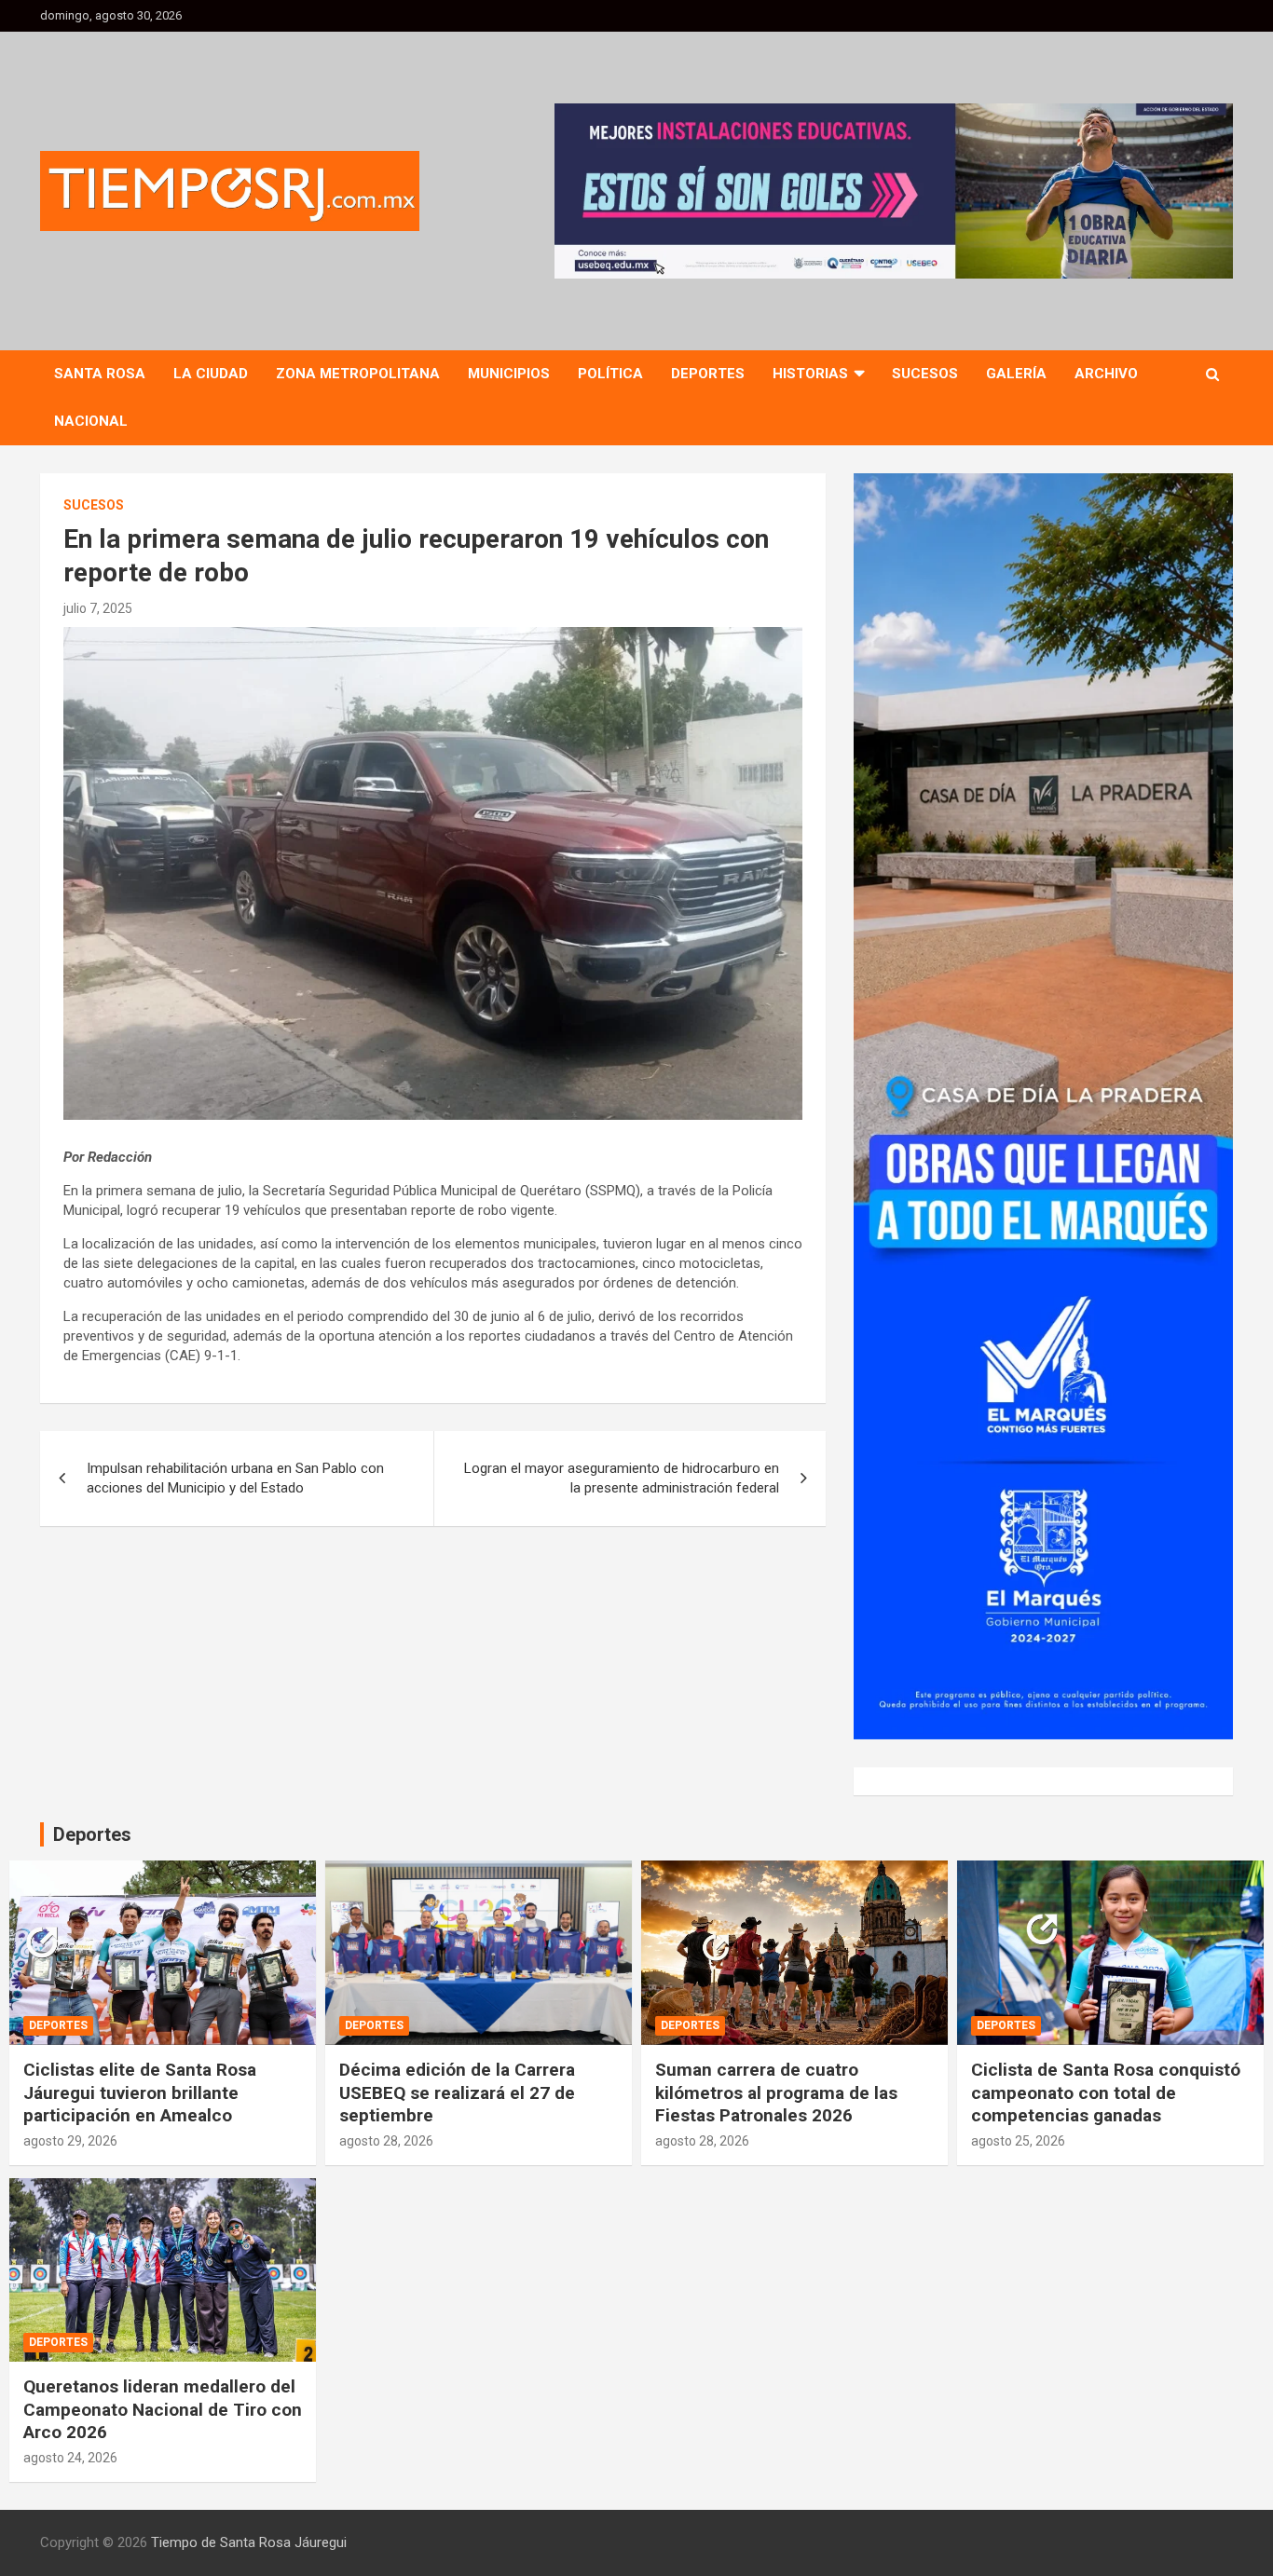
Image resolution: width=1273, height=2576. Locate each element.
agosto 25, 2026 (1018, 2141)
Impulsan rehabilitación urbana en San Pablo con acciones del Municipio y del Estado (235, 1478)
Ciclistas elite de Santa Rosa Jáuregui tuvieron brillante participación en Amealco (140, 2092)
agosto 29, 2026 (70, 2141)
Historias (810, 374)
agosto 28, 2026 (386, 2141)
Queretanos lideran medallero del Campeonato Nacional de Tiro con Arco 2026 (163, 2409)
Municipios (509, 374)
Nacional (91, 421)
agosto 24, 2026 (70, 2458)
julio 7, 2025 (98, 608)
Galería (1016, 374)
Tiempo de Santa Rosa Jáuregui (249, 2542)
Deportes (708, 374)
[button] (894, 191)
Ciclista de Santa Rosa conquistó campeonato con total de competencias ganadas (1106, 2092)
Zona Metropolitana (358, 374)
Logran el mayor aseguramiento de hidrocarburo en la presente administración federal (622, 1478)
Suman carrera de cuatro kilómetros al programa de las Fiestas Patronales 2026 (776, 2092)
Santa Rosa (100, 374)
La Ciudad (211, 374)
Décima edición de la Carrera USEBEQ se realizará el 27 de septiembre (457, 2092)
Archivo (1106, 374)
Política (610, 374)
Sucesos (925, 374)
